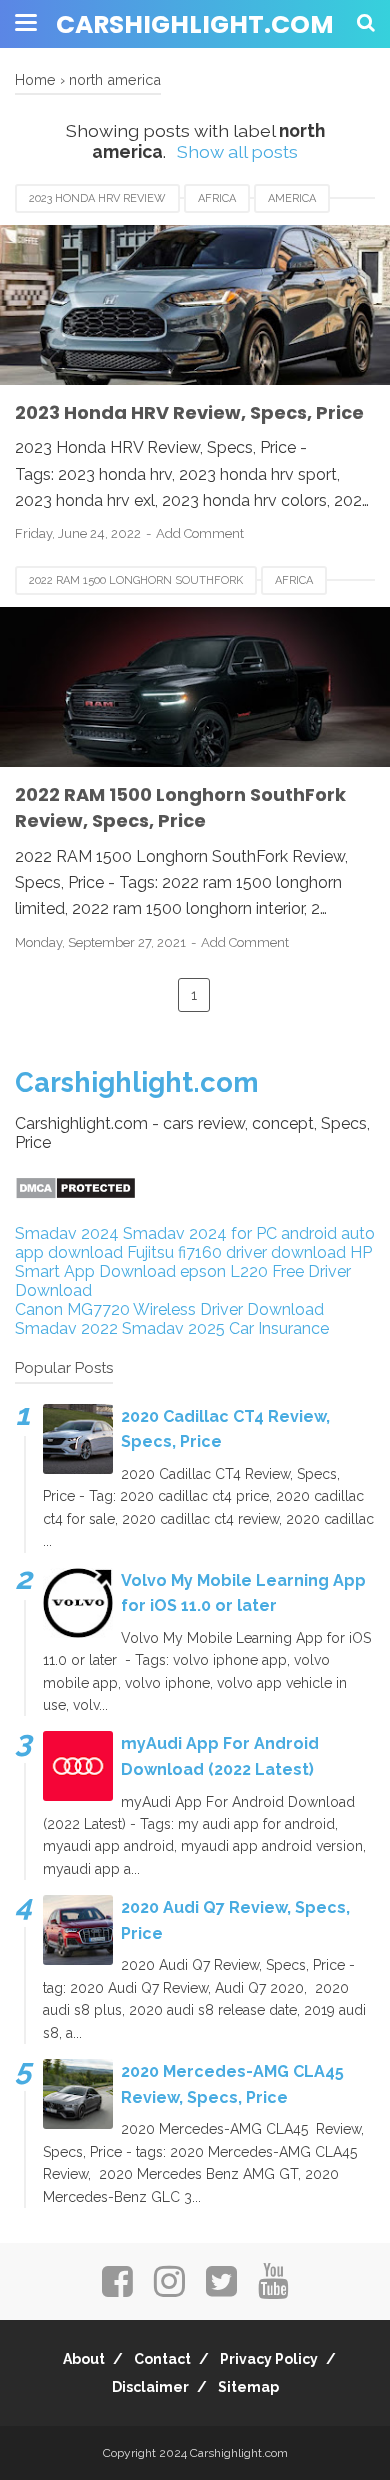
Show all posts (237, 151)
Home (35, 79)
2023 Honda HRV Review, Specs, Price (189, 412)
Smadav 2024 (67, 1233)
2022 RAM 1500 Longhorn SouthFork (136, 580)
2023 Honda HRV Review (97, 198)
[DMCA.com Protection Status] (75, 1194)
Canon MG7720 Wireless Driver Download (169, 1309)
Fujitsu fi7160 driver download (236, 1252)
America (292, 198)
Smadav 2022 (66, 1328)
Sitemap (248, 2387)
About (84, 2359)
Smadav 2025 (173, 1328)
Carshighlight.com (195, 24)
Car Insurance (279, 1328)
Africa (217, 198)
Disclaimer (150, 2387)
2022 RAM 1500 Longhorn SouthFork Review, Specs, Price (180, 807)
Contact (162, 2359)
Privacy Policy (269, 2359)
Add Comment (200, 533)
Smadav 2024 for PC (200, 1233)
